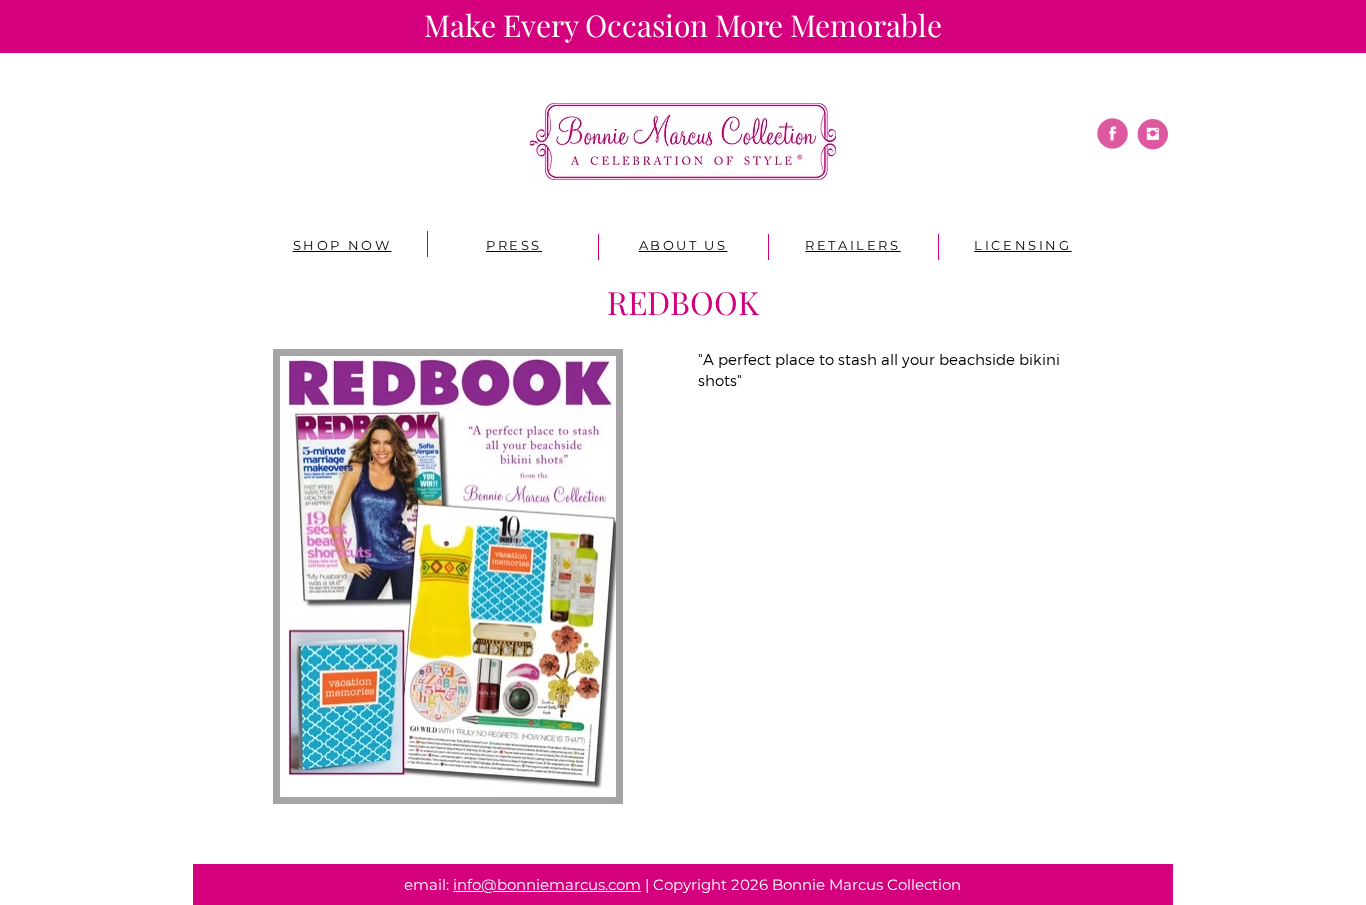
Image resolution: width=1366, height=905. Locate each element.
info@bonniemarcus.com (547, 884)
